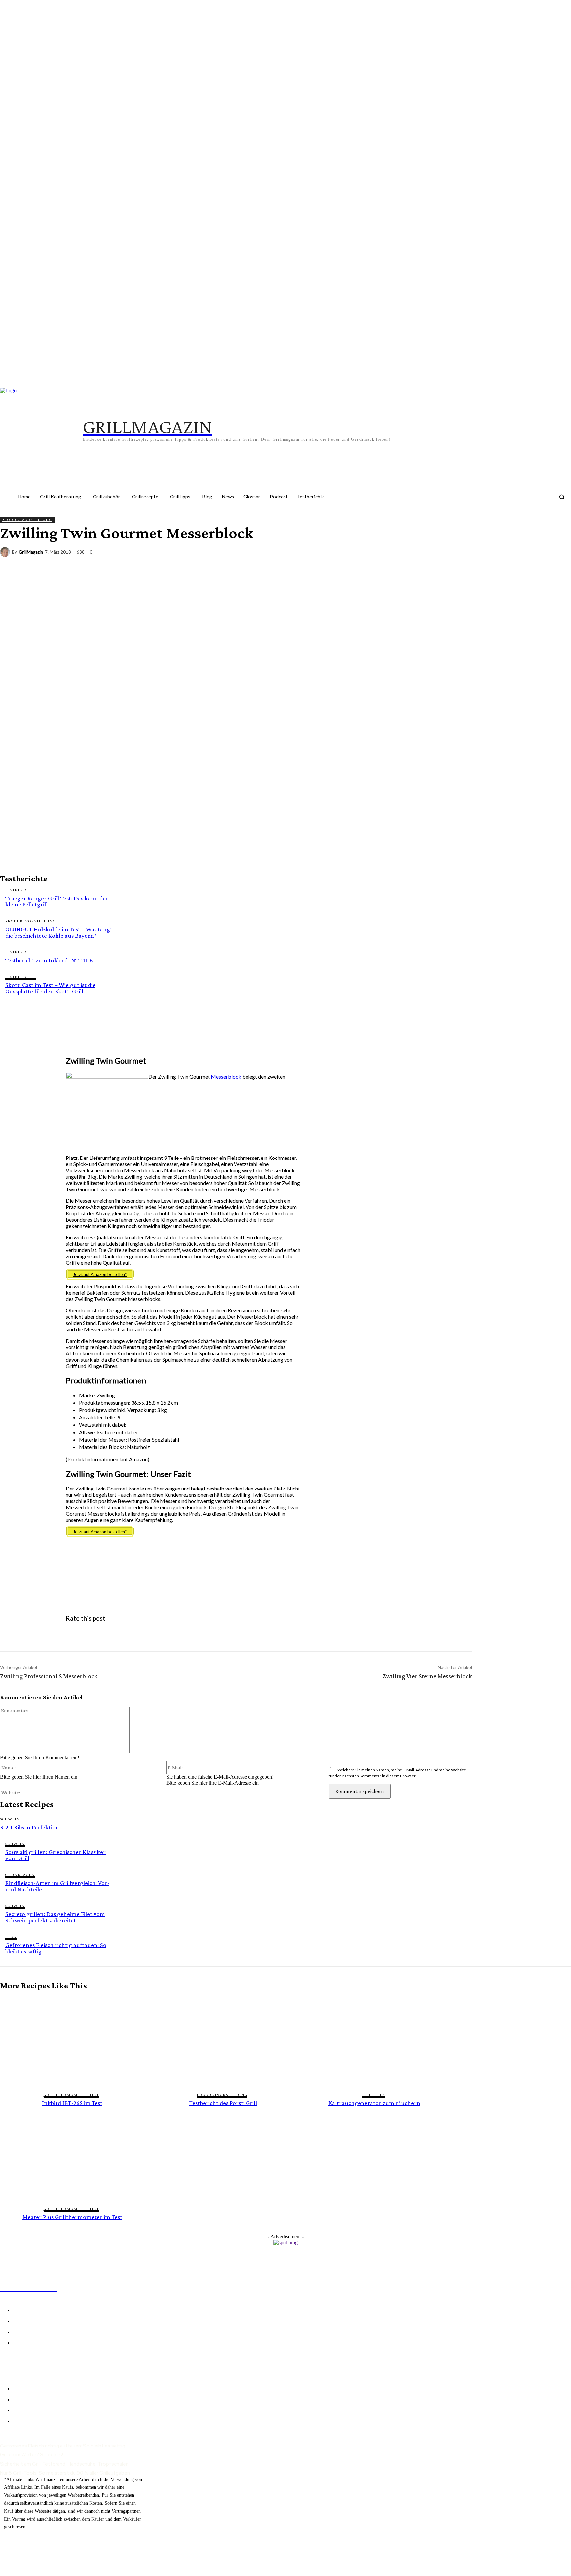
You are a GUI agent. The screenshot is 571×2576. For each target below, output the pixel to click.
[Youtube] (542, 501)
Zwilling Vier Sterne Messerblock (427, 1676)
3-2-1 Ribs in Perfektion (30, 1827)
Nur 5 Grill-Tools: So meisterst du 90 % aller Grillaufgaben (65, 2473)
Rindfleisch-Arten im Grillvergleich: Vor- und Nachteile (57, 1886)
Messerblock (226, 1076)
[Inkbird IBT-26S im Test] (72, 2041)
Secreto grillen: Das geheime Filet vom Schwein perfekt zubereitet (55, 1917)
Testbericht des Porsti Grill (223, 2103)
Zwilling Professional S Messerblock (49, 1676)
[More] (560, 565)
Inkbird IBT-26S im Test (72, 2103)
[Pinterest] (501, 501)
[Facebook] (460, 501)
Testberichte (21, 890)
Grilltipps (373, 2095)
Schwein (10, 1819)
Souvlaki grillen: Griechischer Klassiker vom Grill (56, 1855)
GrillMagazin (31, 552)
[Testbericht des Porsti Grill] (223, 2041)
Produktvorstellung (27, 520)
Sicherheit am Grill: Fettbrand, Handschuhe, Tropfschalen (64, 2464)
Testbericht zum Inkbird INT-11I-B (49, 960)
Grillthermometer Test (71, 2095)
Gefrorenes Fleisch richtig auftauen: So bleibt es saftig (56, 1948)
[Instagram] (480, 501)
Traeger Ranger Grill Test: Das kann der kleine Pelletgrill (57, 901)
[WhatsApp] (536, 565)
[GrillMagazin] (6, 552)
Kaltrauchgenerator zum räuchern (374, 2103)
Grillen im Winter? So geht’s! (32, 2455)
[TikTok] (521, 501)
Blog (11, 1937)
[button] (562, 497)
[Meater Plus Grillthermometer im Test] (72, 2155)
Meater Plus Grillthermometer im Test (72, 2217)
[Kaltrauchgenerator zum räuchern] (374, 2041)
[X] (488, 565)
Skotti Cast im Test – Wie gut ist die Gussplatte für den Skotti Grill (50, 988)
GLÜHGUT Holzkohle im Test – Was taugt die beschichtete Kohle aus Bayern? (59, 932)
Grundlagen (20, 1875)
